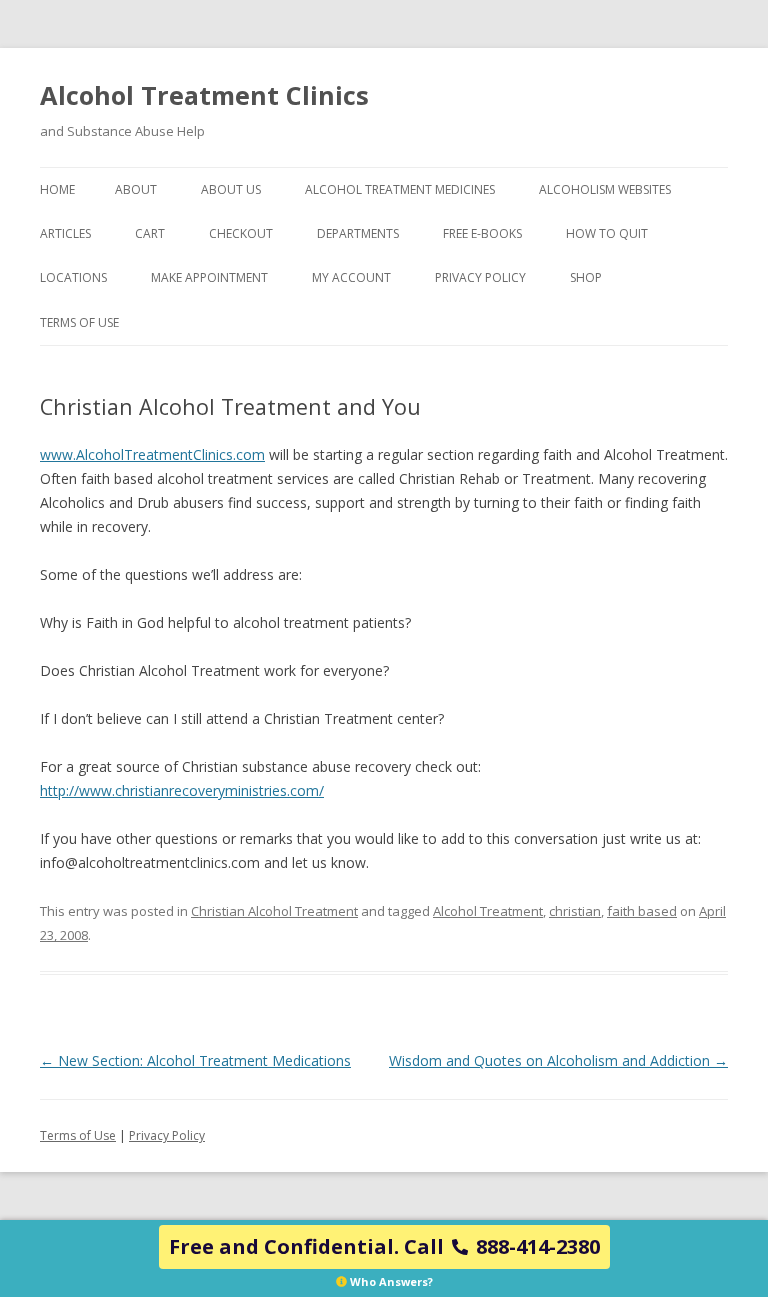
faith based (642, 911)
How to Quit (607, 233)
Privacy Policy (480, 277)
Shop (586, 277)
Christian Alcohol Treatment (274, 911)
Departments (358, 233)
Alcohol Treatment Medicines (400, 189)
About (136, 189)
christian (575, 911)
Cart (150, 233)
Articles (65, 233)
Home (57, 189)
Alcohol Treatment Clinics (204, 95)
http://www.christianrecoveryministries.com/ (182, 790)
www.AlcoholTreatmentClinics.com (152, 454)
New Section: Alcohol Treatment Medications (195, 1060)
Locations (73, 277)
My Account (351, 277)
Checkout (241, 233)
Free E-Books (482, 233)
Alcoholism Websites (605, 189)
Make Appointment (209, 277)
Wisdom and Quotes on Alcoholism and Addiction (558, 1060)
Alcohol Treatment (488, 911)
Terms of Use (79, 322)
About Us (231, 189)
